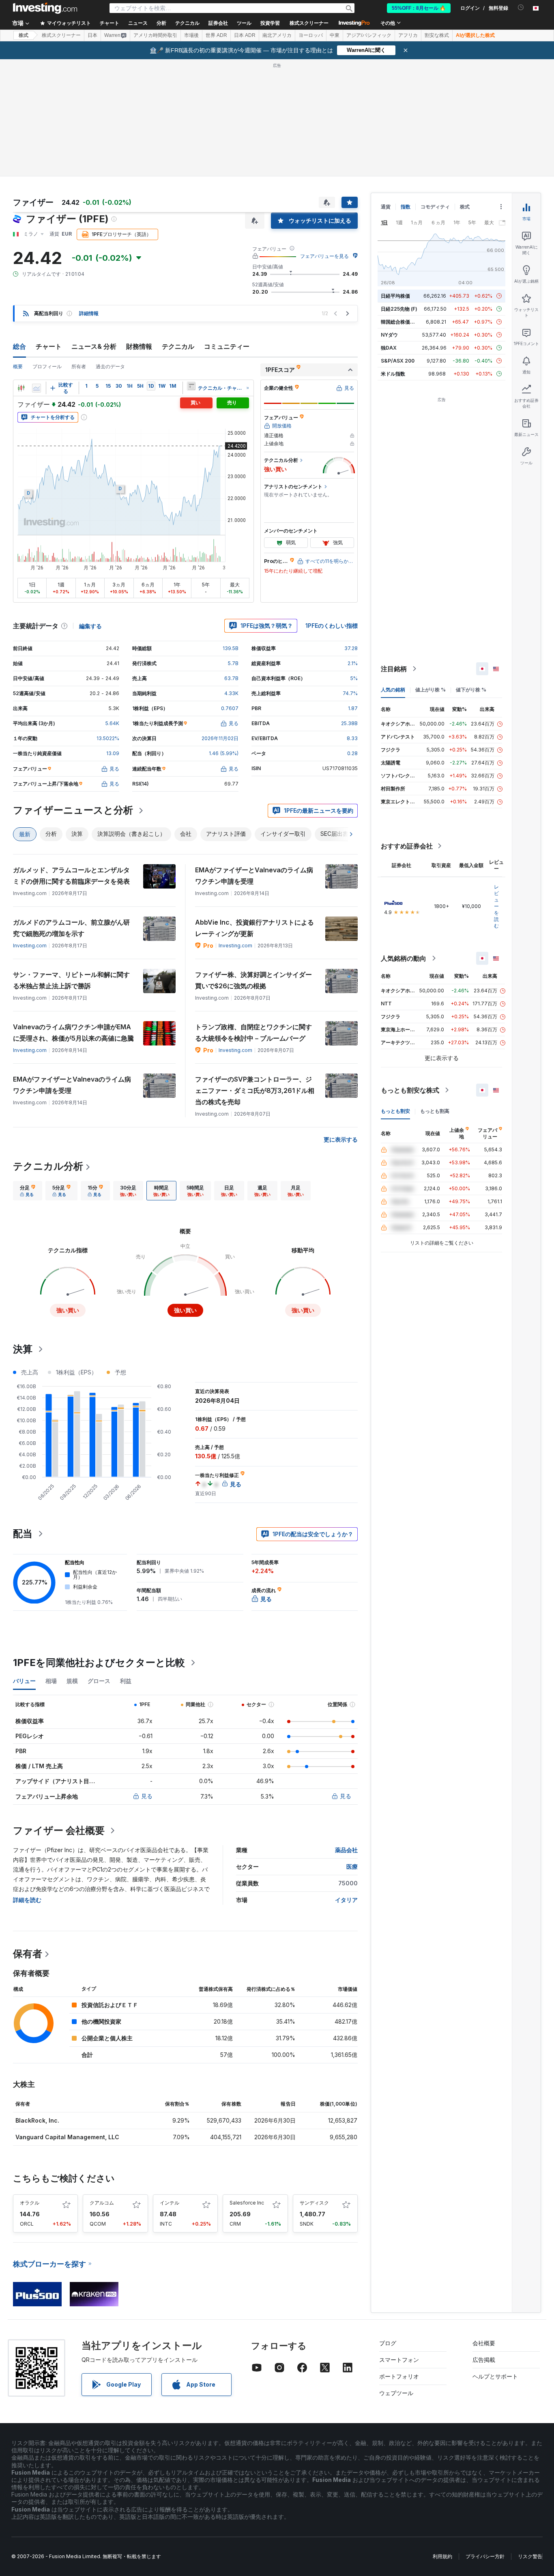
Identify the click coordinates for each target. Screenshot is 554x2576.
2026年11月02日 (220, 738)
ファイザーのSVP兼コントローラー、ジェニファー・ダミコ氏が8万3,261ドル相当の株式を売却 (255, 1091)
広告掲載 (484, 2360)
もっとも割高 (435, 1111)
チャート (49, 346)
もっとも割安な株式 (410, 1090)
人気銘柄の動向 (404, 958)
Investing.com (30, 946)
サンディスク (314, 2203)
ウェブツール (396, 2393)
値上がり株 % (431, 690)
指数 (406, 207)
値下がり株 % (471, 690)
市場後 (191, 35)
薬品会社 (346, 1850)
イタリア (346, 1900)
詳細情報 (89, 313)
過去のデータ (110, 366)
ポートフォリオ (399, 2376)
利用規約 (442, 2556)
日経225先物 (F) (399, 309)
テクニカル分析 (48, 1166)
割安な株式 (437, 35)
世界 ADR (216, 35)
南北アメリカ (277, 35)
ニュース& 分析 (94, 346)
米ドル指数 (393, 374)
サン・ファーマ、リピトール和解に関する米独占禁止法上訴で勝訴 (71, 980)
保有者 (28, 1954)
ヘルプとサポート (495, 2376)
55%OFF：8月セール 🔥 (419, 8)
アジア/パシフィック (369, 35)
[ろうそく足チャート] (21, 388)
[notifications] (521, 8)
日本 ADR (245, 35)
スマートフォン (399, 2360)
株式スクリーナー (309, 23)
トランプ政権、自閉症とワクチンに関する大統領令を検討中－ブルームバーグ (253, 1033)
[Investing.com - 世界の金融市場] (45, 8)
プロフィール (47, 366)
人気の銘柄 (393, 690)
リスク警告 (530, 2556)
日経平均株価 (395, 296)
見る (147, 1796)
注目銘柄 (394, 669)
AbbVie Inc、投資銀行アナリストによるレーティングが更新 (254, 928)
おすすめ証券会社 (407, 846)
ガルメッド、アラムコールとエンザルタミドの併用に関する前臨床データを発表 (71, 876)
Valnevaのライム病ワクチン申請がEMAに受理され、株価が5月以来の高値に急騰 (73, 1033)
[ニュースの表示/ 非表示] (191, 386)
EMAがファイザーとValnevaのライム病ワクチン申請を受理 (254, 876)
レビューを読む (496, 906)
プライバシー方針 (485, 2556)
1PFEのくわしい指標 (332, 626)
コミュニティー (227, 346)
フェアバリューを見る (324, 256)
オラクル (30, 2203)
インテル (170, 2203)
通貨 (386, 207)
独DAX (389, 348)
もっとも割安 (395, 1111)
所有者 (79, 366)
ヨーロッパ (311, 35)
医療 (352, 1867)
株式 (24, 35)
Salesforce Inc (247, 2203)
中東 (335, 35)
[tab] (28, 1191)
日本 (92, 35)
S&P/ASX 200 (398, 361)
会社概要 (484, 2343)
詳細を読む (27, 1900)
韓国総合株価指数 (400, 322)
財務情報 (139, 346)
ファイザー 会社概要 (59, 1830)
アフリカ (408, 35)
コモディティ (435, 207)
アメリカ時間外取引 (155, 35)
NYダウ (389, 335)
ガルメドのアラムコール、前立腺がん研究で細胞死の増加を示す (71, 928)
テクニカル (178, 346)
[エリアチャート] (37, 388)
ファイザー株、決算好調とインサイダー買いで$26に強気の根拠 (253, 980)
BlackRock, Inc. (37, 2120)
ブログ (388, 2343)
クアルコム (102, 2203)
